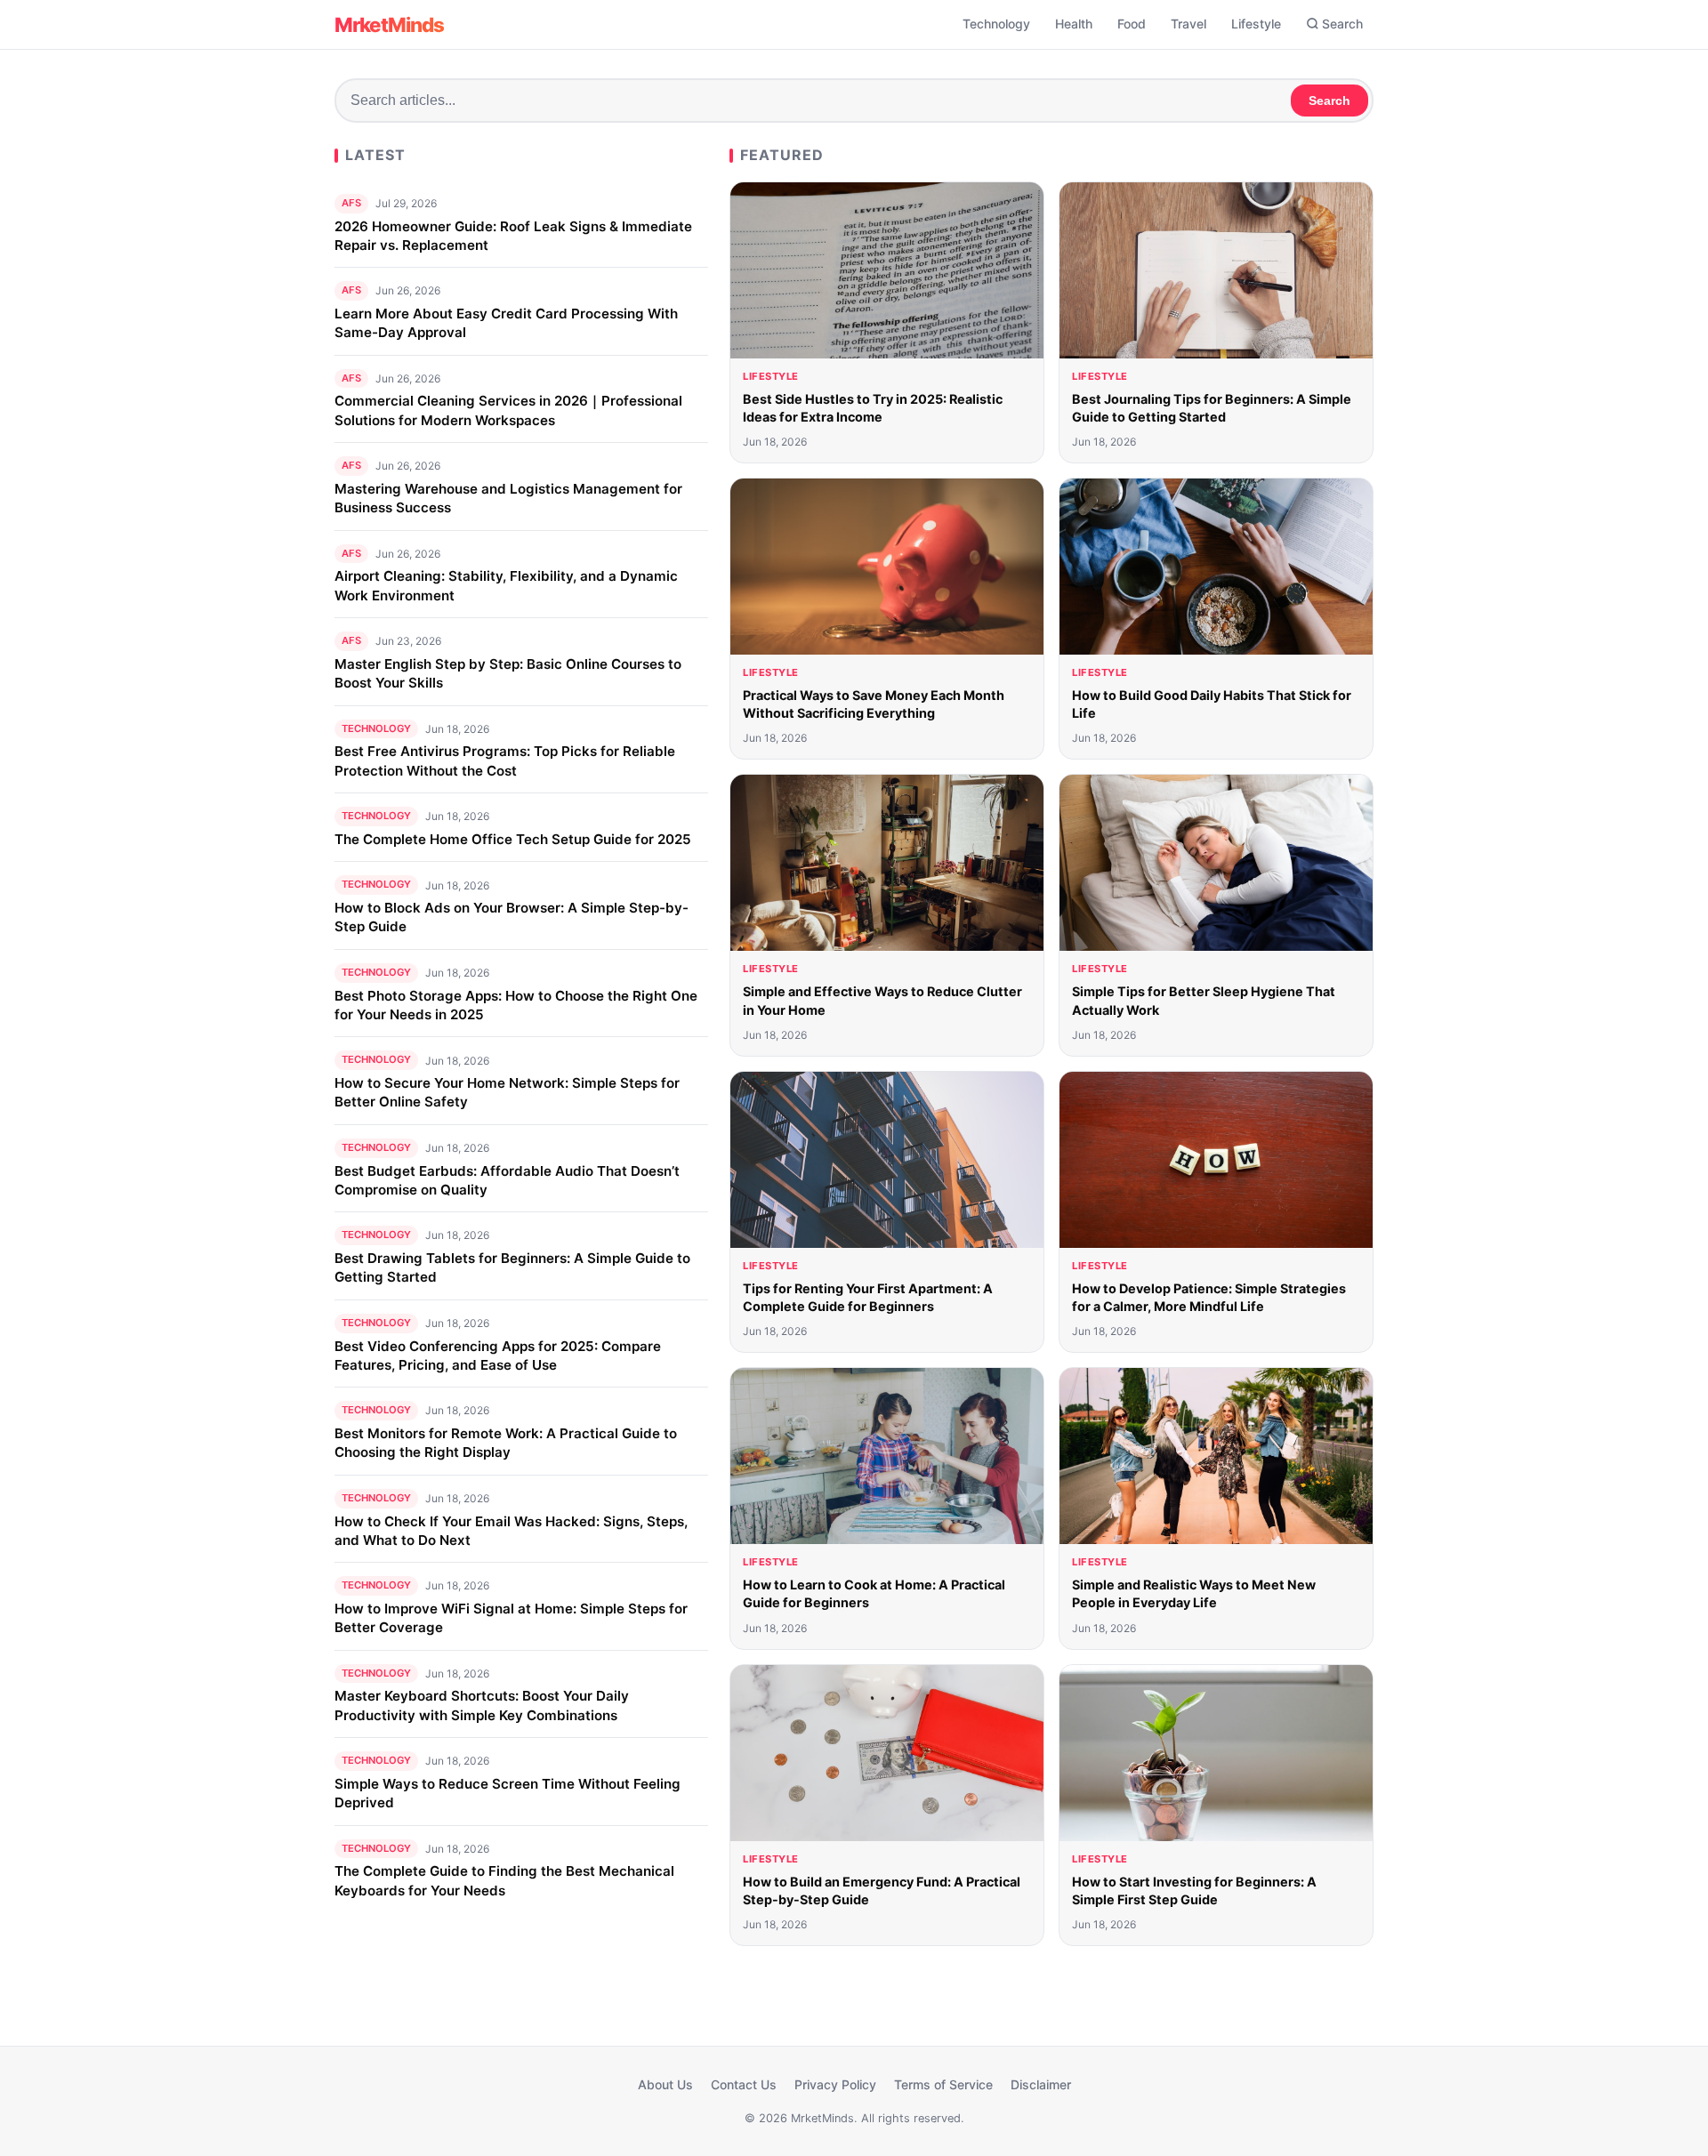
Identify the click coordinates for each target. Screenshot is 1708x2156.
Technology (996, 24)
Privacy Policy (835, 2084)
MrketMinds (389, 24)
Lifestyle (1256, 24)
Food (1132, 24)
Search (1342, 24)
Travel (1188, 24)
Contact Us (744, 2084)
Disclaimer (1041, 2084)
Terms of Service (943, 2084)
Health (1074, 24)
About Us (665, 2084)
